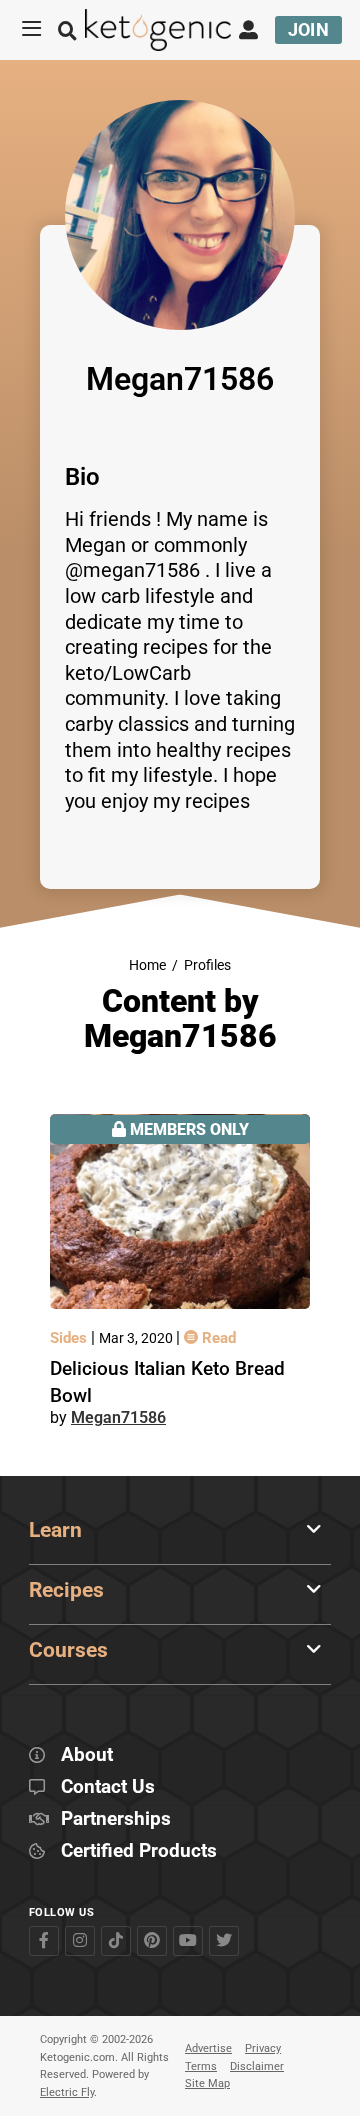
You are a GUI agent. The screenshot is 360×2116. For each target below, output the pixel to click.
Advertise (208, 2048)
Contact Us (108, 1787)
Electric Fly (67, 2092)
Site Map (207, 2083)
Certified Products (139, 1851)
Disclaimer (257, 2066)
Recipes (66, 1590)
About (87, 1755)
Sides (70, 1338)
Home (147, 965)
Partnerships (116, 1819)
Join (309, 29)
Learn (55, 1530)
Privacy (263, 2048)
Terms (201, 2066)
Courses (68, 1650)
